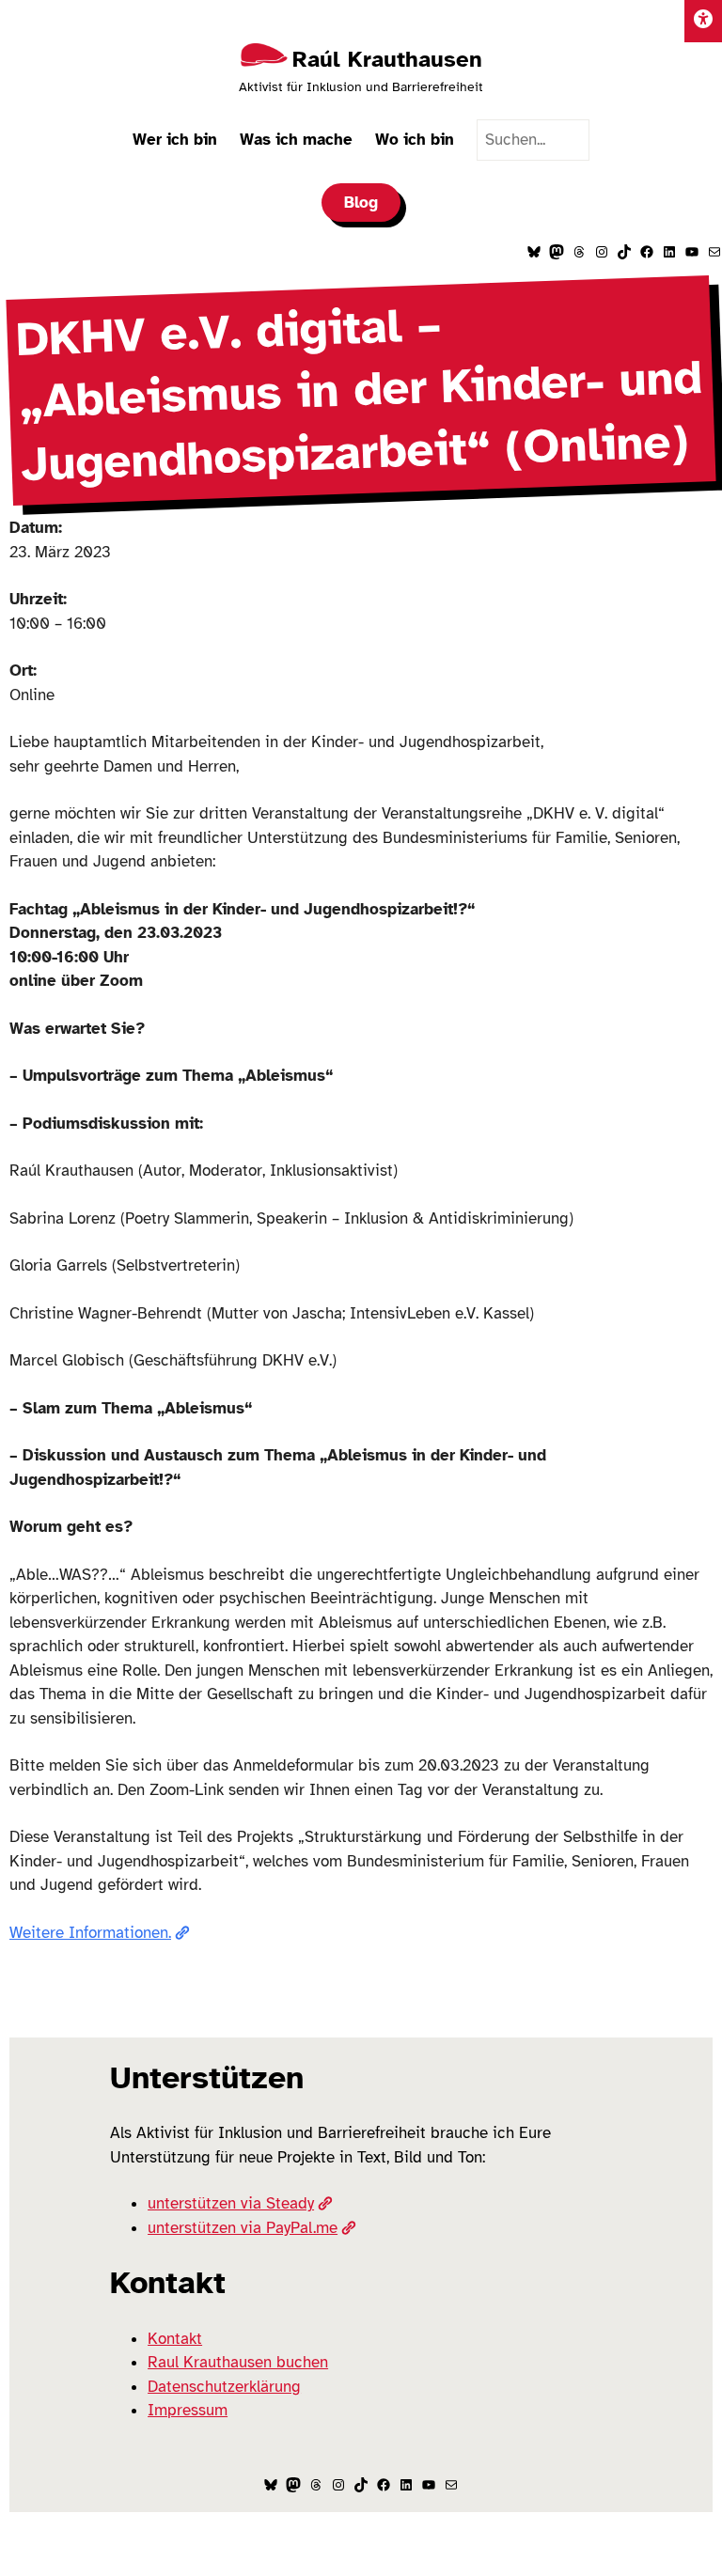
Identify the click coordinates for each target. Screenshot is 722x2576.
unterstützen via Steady (231, 2203)
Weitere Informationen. (90, 1933)
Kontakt (175, 2339)
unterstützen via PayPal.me (243, 2228)
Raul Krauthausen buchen (238, 2362)
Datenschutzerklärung (224, 2387)
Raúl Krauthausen (387, 59)
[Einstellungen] (703, 21)
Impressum (188, 2410)
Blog (361, 203)
